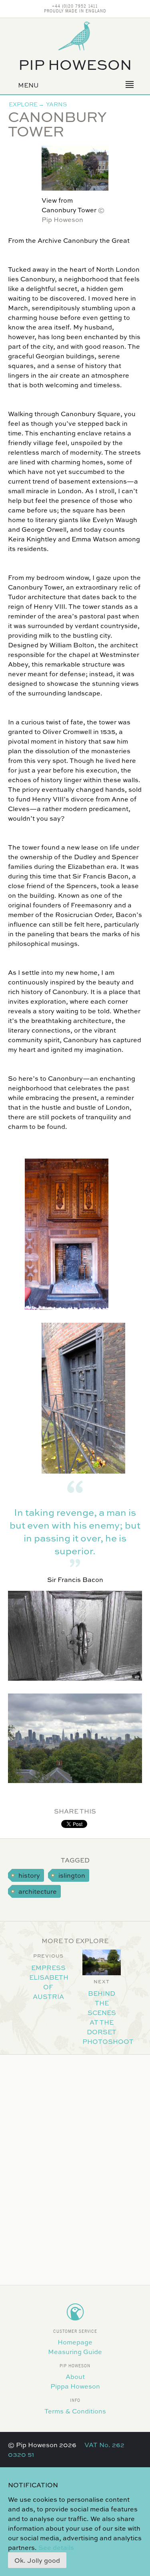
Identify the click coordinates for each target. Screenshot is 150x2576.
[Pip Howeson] (75, 36)
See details (56, 2547)
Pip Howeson (75, 64)
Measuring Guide (75, 2351)
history (29, 1875)
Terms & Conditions (75, 2411)
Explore (23, 104)
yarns (56, 104)
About (75, 2376)
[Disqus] (75, 2165)
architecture (38, 1891)
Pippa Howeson (75, 2386)
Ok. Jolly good (37, 2560)
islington (72, 1875)
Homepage (75, 2342)
